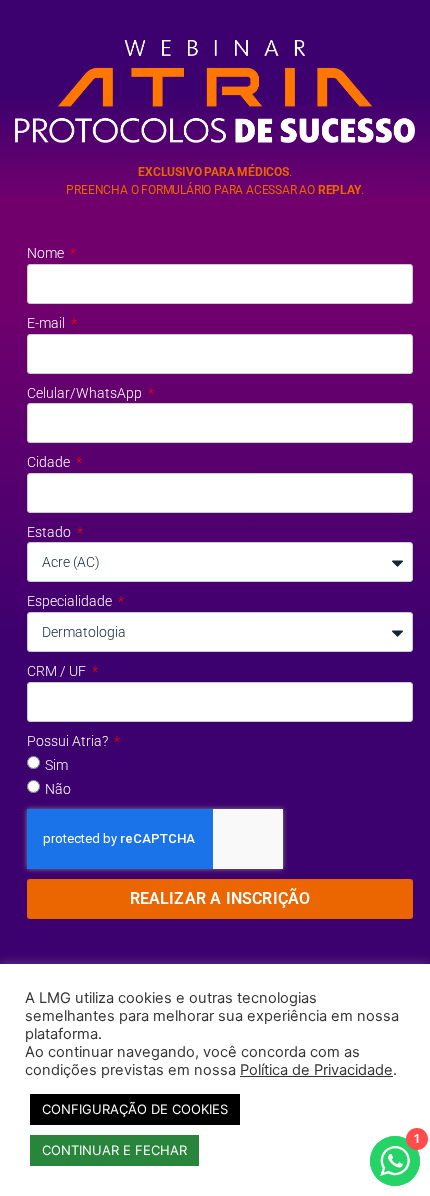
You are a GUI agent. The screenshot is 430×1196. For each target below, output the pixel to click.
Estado (50, 532)
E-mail (47, 323)
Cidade (50, 462)
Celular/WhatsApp (86, 393)
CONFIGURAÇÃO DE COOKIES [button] (135, 1109)
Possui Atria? (69, 741)
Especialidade (71, 601)
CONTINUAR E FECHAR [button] (114, 1150)
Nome (47, 253)
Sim (56, 765)
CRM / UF (58, 671)
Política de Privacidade (316, 1070)
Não (58, 789)
